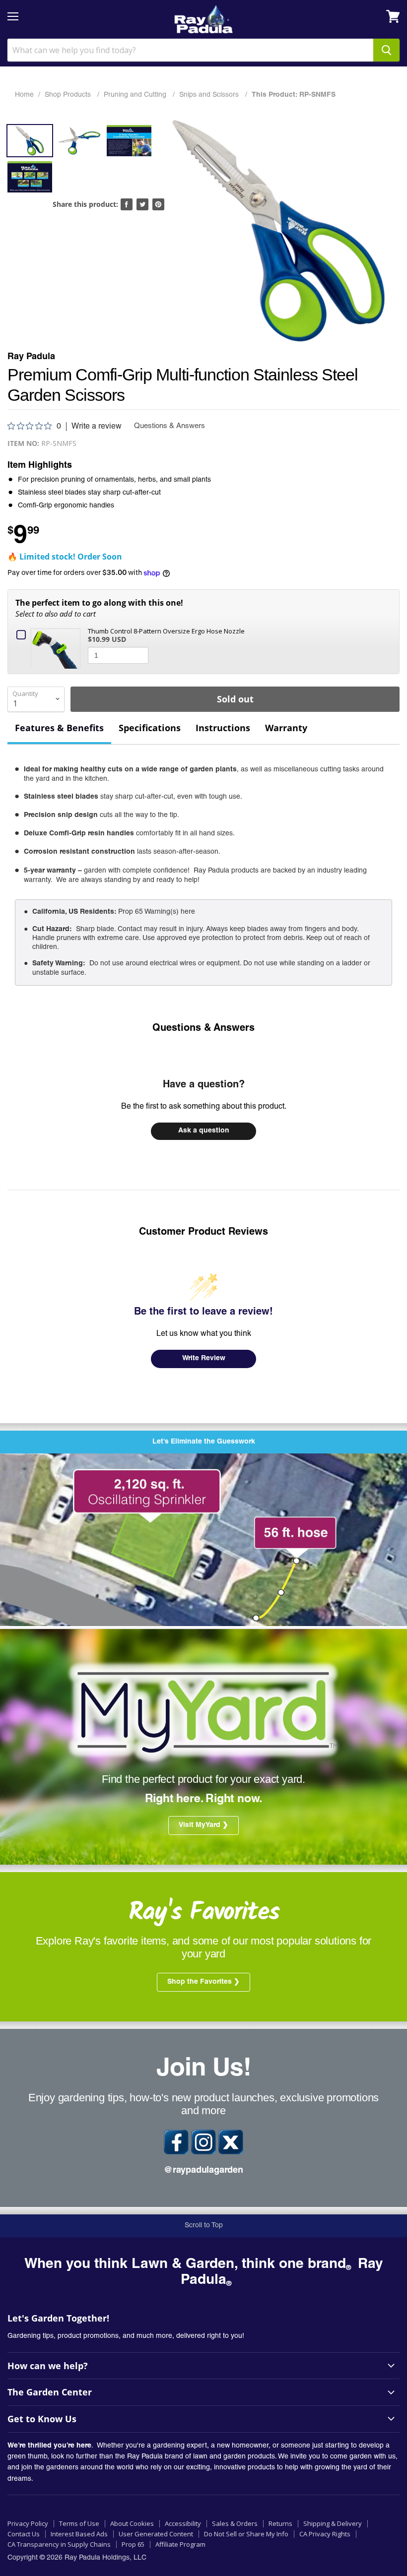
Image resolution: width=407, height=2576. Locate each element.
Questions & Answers (203, 1029)
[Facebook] (176, 2142)
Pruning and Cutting (136, 95)
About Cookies (132, 2523)
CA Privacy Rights (325, 2534)
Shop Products (69, 95)
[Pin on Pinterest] (158, 204)
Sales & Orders (235, 2523)
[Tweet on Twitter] (142, 204)
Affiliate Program (180, 2544)
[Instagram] (203, 2142)
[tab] (59, 729)
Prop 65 (133, 2544)
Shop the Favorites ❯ (203, 1982)
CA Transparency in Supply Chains (59, 2544)
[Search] (386, 50)
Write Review (204, 1359)
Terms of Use (79, 2523)
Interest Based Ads (79, 2534)
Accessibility (183, 2523)
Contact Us (24, 2534)
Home (24, 95)
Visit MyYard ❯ (203, 1825)
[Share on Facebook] (127, 204)
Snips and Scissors (210, 95)
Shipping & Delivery (333, 2523)
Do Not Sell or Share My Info (246, 2534)
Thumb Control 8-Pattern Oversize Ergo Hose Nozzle (166, 631)
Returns (280, 2523)
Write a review (97, 427)
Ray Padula (31, 357)
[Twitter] (231, 2142)
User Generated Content (156, 2534)
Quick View (58, 647)
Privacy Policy (28, 2523)
